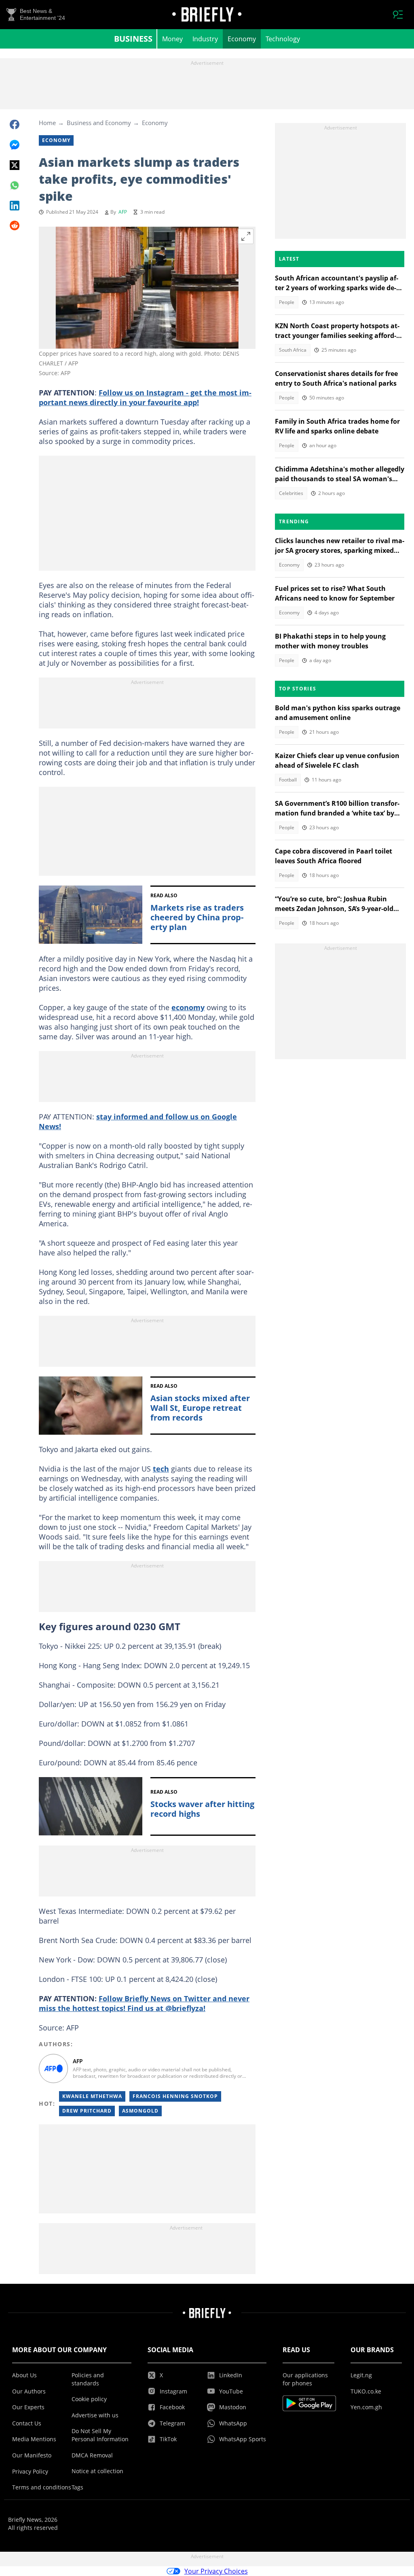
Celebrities (291, 493)
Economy (242, 39)
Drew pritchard (87, 2111)
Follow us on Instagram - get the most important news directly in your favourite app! (145, 397)
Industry (205, 39)
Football (288, 780)
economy (188, 1007)
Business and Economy (99, 123)
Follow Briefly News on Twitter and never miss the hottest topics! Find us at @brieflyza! (144, 2003)
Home (47, 123)
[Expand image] (246, 236)
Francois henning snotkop (175, 2096)
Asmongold (140, 2111)
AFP (123, 212)
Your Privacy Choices (216, 2571)
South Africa (293, 350)
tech (161, 1469)
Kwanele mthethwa (92, 2096)
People (287, 302)
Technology (283, 39)
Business (133, 39)
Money (172, 39)
